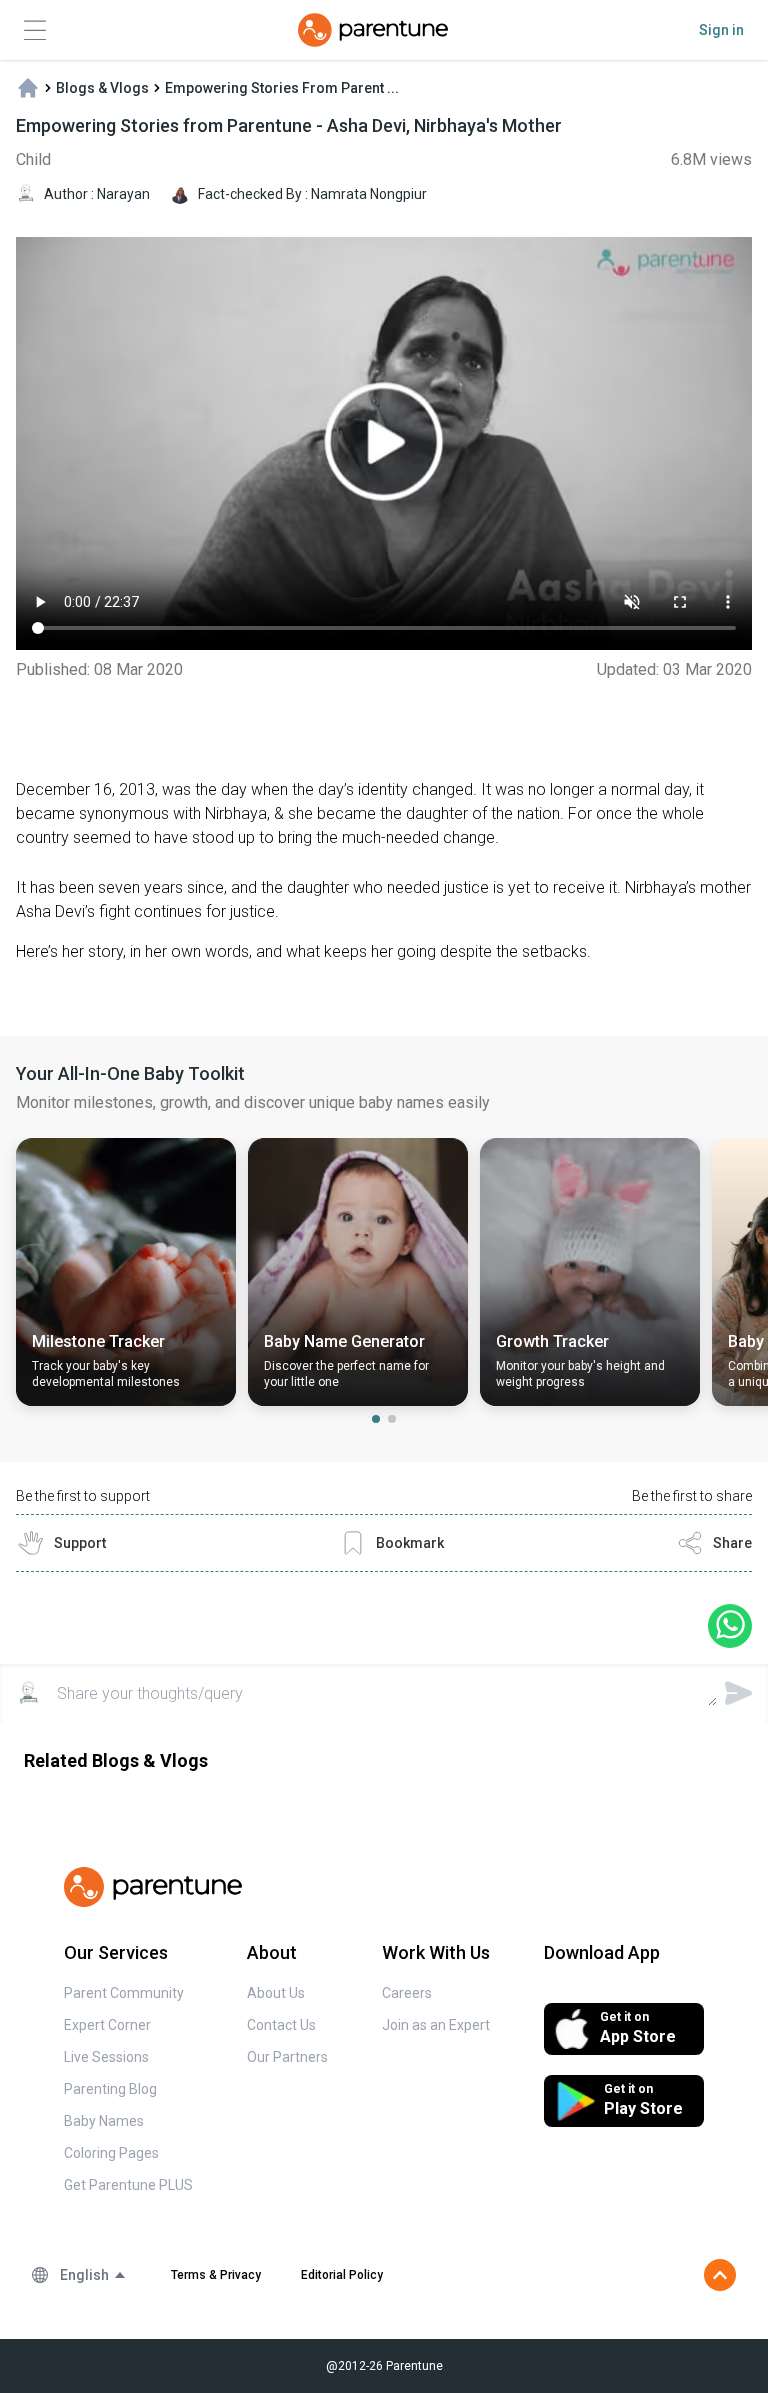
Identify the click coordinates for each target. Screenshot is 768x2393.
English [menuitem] (84, 2275)
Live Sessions (106, 2057)
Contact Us (281, 2025)
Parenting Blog (110, 2089)
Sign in (721, 30)
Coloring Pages (111, 2153)
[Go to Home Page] (373, 30)
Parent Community (124, 1993)
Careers (407, 1993)
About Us (276, 1993)
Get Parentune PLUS (128, 2185)
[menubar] (93, 2275)
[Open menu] (35, 30)
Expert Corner (107, 2025)
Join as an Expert (436, 2025)
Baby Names (104, 2121)
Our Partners (287, 2057)
